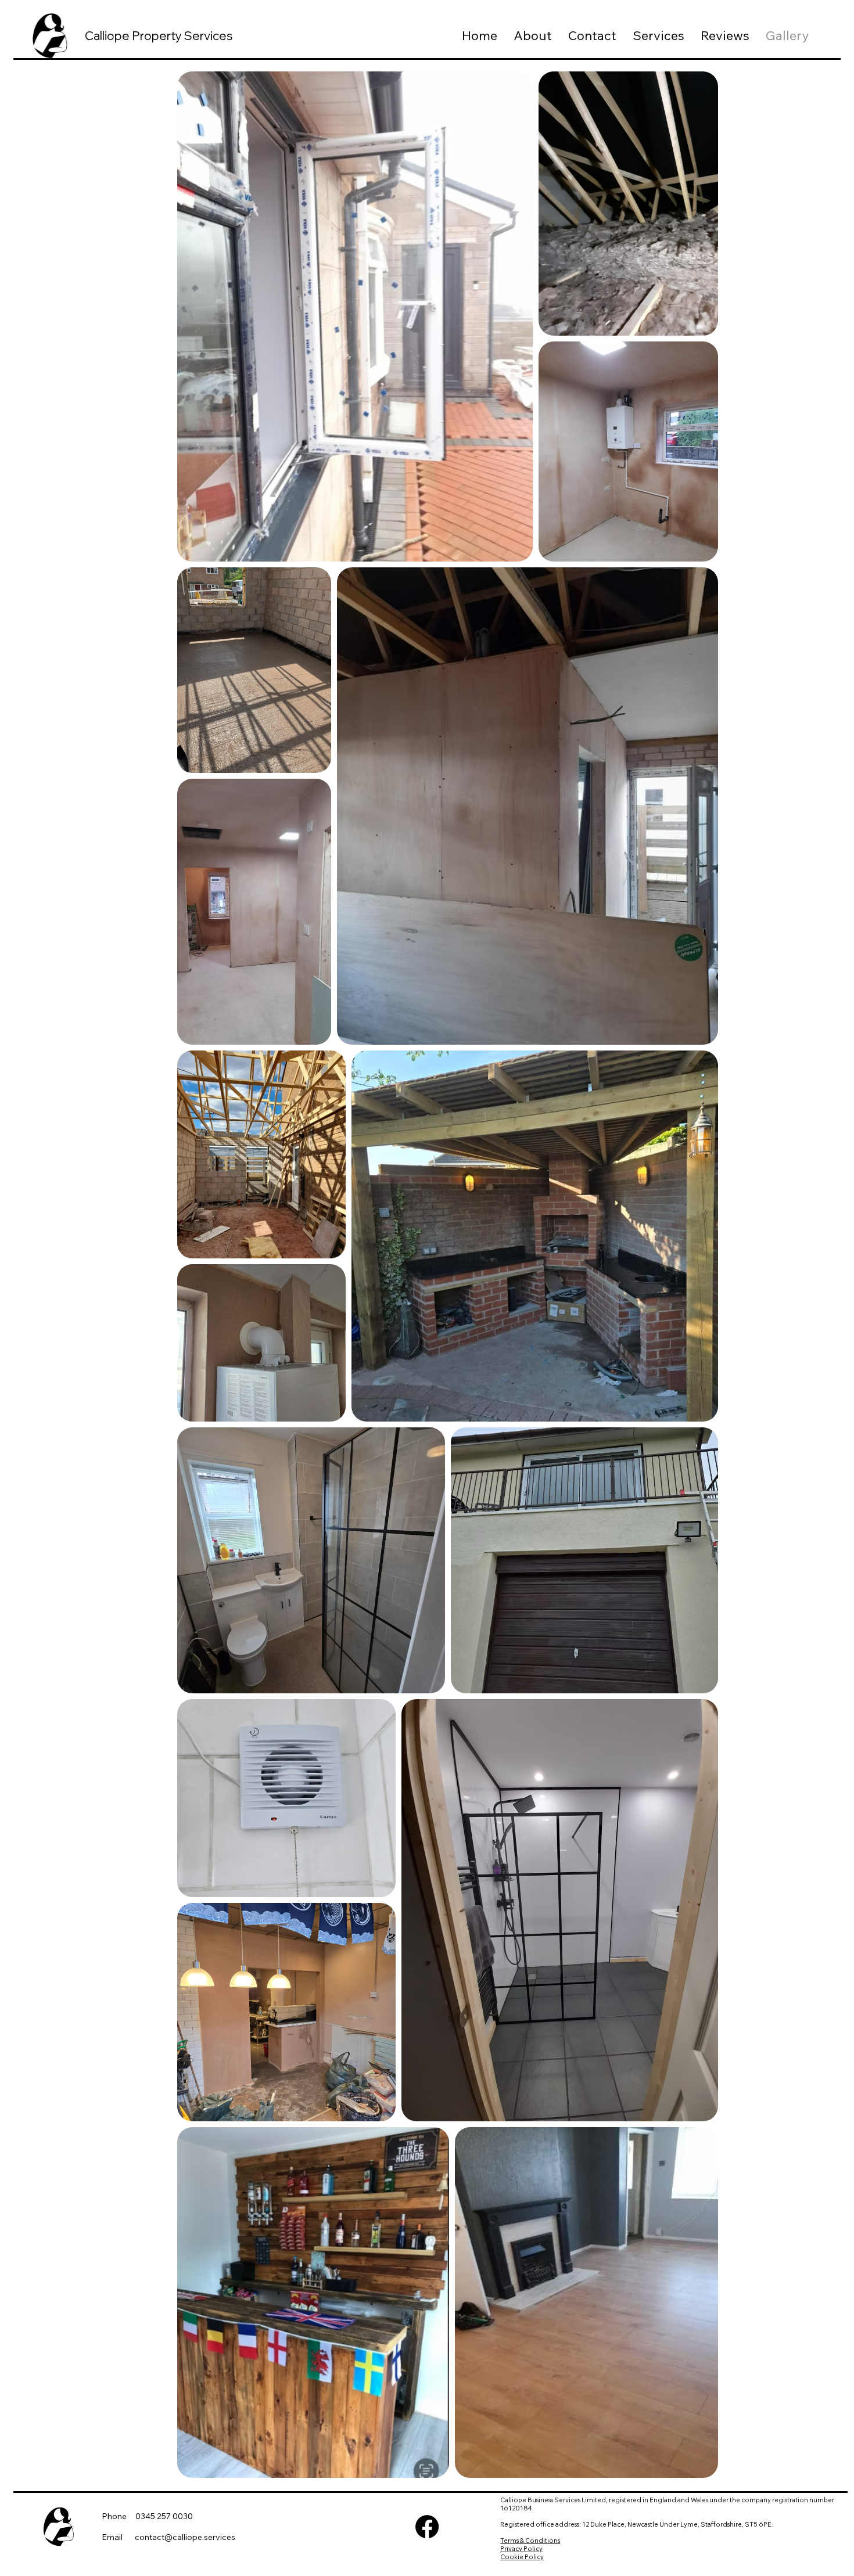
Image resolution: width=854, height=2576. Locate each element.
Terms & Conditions (530, 2541)
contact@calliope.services (185, 2537)
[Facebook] (427, 2527)
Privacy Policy (521, 2549)
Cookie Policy (522, 2557)
